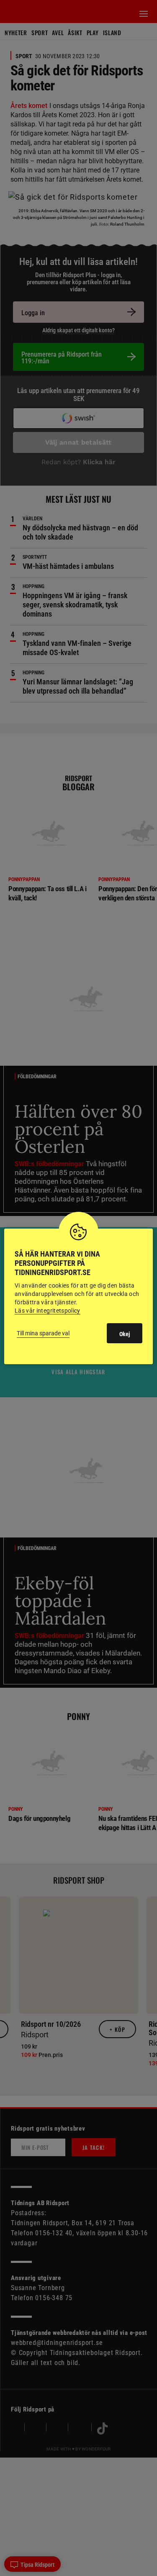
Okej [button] (125, 1334)
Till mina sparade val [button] (43, 1333)
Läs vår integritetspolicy (48, 1311)
